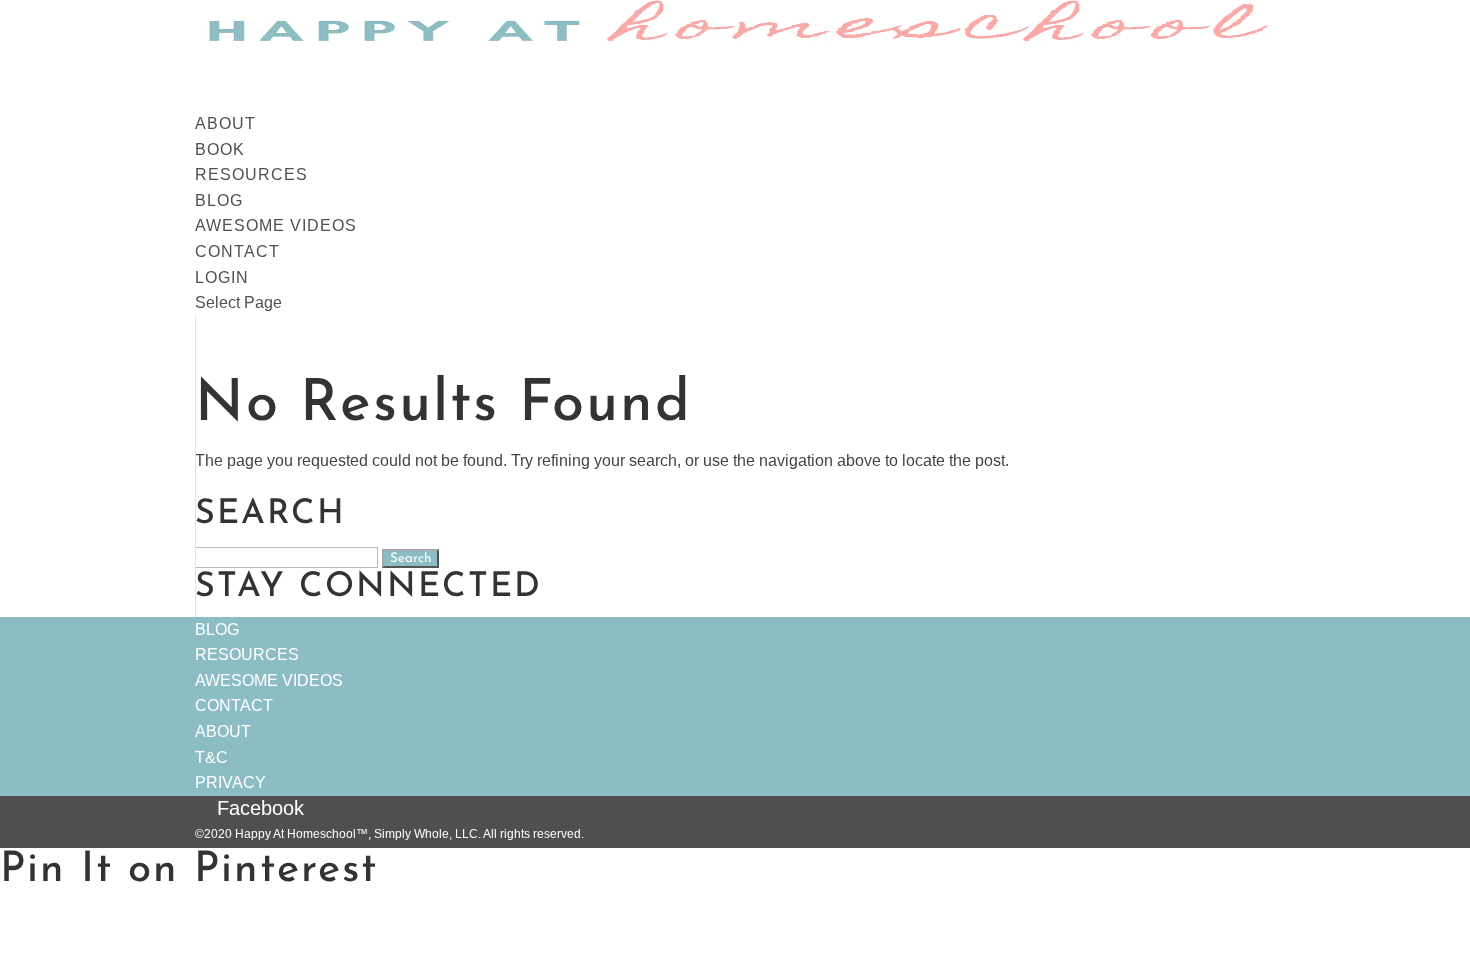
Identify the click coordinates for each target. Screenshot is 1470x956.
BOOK (220, 149)
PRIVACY (230, 782)
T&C (211, 757)
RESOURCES (251, 174)
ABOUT (225, 123)
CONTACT (237, 251)
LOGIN (222, 277)
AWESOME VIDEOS (276, 225)
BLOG (219, 200)
